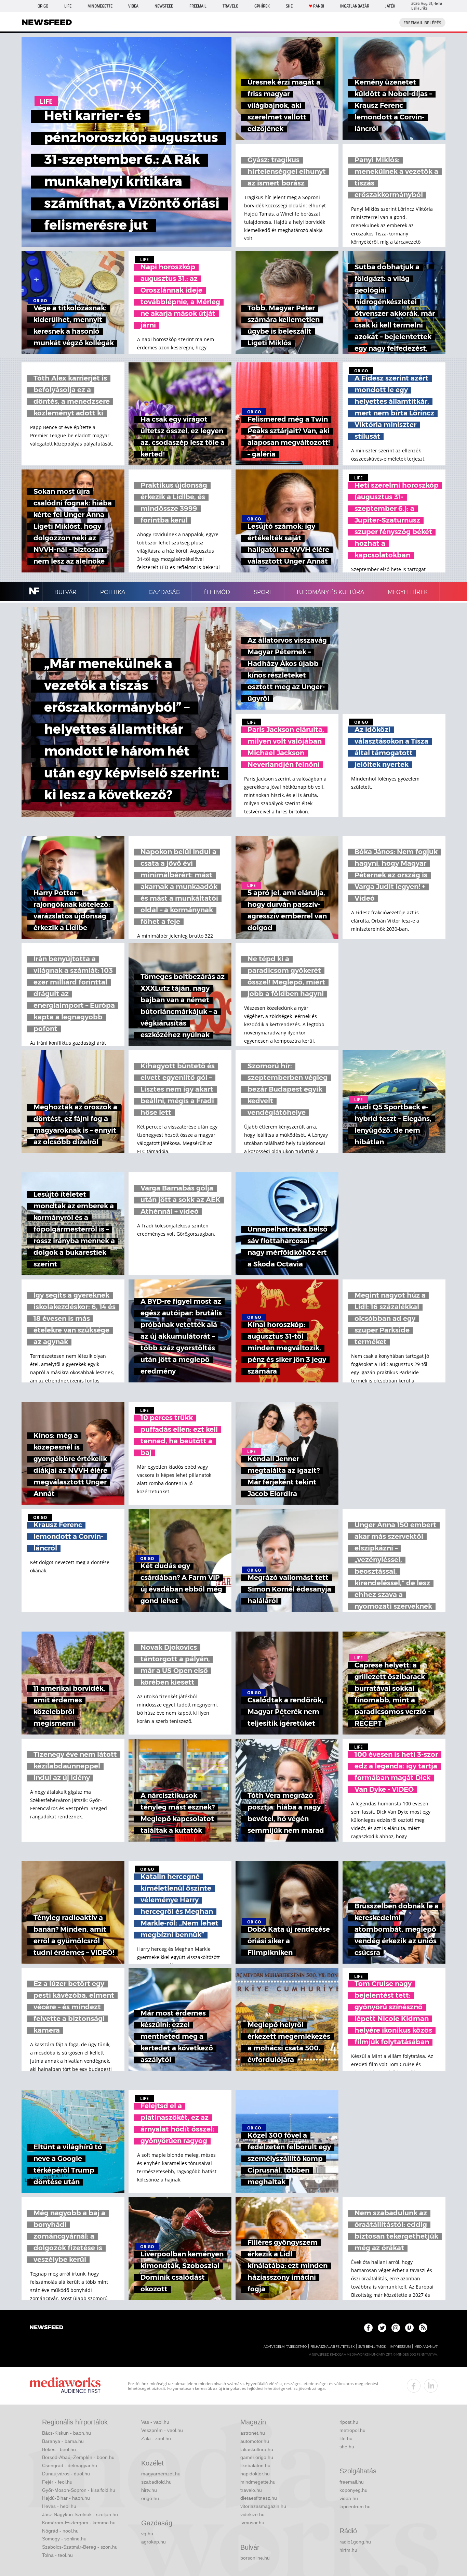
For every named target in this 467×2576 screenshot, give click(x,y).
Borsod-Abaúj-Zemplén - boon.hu (78, 2457)
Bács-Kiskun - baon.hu (66, 2433)
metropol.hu (352, 2430)
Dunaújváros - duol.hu (66, 2474)
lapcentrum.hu (355, 2507)
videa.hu (349, 2498)
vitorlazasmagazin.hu (263, 2506)
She (289, 6)
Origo (43, 6)
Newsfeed (164, 6)
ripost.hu (349, 2422)
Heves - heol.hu (59, 2506)
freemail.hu (352, 2482)
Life (68, 6)
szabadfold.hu (156, 2482)
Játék (390, 6)
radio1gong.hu (355, 2542)
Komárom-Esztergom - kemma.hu (79, 2523)
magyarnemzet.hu (161, 2474)
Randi (319, 6)
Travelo (230, 6)
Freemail (198, 6)
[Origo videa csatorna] (409, 2328)
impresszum (400, 2347)
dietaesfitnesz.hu (259, 2498)
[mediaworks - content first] (65, 2386)
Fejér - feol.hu (57, 2482)
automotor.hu (255, 2441)
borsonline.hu (255, 2558)
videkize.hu (252, 2514)
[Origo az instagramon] (396, 2328)
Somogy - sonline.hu (64, 2539)
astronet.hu (253, 2433)
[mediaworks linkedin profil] (431, 2386)
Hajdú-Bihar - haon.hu (66, 2498)
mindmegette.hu (258, 2482)
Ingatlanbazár (355, 6)
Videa (133, 6)
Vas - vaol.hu (155, 2422)
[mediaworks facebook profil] (414, 2386)
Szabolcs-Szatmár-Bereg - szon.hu (80, 2547)
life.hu (346, 2438)
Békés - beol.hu (59, 2449)
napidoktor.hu (255, 2474)
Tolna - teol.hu (57, 2555)
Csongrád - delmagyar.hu (70, 2465)
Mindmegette (100, 6)
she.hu (347, 2447)
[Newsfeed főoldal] (46, 2328)
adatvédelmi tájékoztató (285, 2347)
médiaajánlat (426, 2347)
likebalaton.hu (255, 2465)
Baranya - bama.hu (63, 2441)
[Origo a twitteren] (382, 2328)
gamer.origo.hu (257, 2457)
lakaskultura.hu (257, 2449)
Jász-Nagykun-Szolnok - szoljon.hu (80, 2514)
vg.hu (147, 2534)
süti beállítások (372, 2347)
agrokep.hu (154, 2542)
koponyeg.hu (353, 2490)
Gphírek (262, 6)
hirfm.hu (348, 2550)
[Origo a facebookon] (368, 2328)
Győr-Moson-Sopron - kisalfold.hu (79, 2490)
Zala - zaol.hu (156, 2438)
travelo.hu (251, 2490)
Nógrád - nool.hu (60, 2531)
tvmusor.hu (252, 2523)
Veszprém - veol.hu (162, 2430)
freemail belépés (422, 23)
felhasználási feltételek (332, 2347)
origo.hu (150, 2498)
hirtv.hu (149, 2490)
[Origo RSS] (423, 2328)
